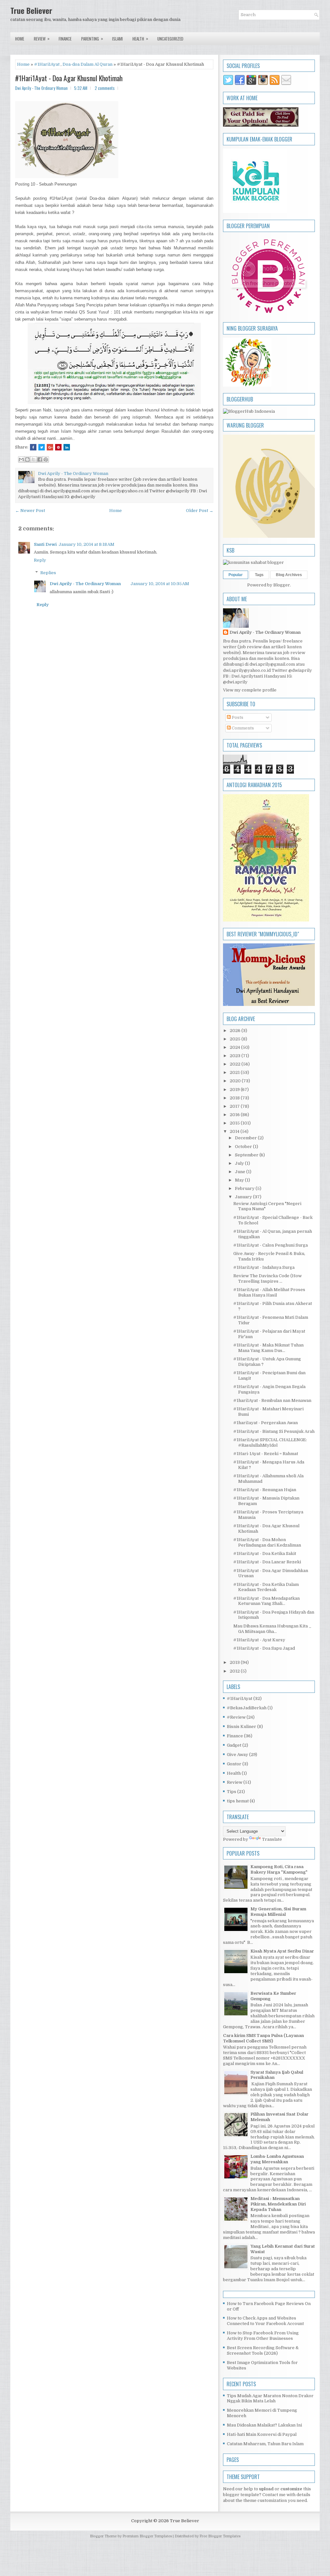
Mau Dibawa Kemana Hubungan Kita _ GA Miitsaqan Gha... (272, 1629)
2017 (235, 1106)
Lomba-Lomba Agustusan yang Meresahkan (277, 2159)
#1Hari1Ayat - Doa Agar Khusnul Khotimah (69, 78)
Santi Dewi (45, 544)
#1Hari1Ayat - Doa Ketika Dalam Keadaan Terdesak (266, 1587)
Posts (237, 717)
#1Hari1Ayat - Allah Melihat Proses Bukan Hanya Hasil (269, 1292)
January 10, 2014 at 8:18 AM (87, 544)
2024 (235, 1047)
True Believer (31, 10)
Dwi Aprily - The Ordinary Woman (85, 584)
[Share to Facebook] (40, 459)
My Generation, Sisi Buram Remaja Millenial (278, 1912)
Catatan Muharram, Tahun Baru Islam (265, 2444)
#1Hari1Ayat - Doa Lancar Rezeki (267, 1562)
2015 (235, 1123)
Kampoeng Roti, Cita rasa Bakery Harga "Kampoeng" (279, 1869)
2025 (236, 1039)
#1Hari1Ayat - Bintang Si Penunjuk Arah (274, 1431)
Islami (117, 39)
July (240, 1163)
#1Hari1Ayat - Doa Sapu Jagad (264, 1648)
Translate (272, 1839)
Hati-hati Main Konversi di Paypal (262, 2434)
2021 (235, 1072)
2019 (235, 1090)
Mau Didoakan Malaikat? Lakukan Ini (264, 2425)
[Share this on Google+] (50, 447)
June (241, 1172)
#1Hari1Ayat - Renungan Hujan (265, 1490)
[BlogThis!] (27, 459)
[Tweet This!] (42, 447)
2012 (235, 1671)
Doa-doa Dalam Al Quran (87, 64)
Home (20, 39)
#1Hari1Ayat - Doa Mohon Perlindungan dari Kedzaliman (267, 1542)
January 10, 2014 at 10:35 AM (160, 584)
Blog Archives (289, 575)
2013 (235, 1662)
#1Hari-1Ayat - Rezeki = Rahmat (266, 1454)
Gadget (234, 1745)
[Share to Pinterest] (46, 459)
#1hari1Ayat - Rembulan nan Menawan (272, 1400)
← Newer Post (30, 511)
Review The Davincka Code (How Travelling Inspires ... (267, 1278)
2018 (235, 1098)
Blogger (282, 585)
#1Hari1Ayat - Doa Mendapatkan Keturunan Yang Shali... (267, 1601)
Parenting (92, 39)
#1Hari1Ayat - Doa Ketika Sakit (265, 1553)
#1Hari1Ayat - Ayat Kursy (259, 1640)
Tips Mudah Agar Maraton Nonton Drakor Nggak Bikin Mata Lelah (270, 2398)
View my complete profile (250, 690)
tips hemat (238, 1801)
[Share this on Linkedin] (67, 447)
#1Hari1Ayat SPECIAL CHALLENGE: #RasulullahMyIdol (270, 1442)
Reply (40, 560)
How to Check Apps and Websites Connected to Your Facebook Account (265, 2321)
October (244, 1147)
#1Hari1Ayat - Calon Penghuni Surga (271, 1245)
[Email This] (21, 459)
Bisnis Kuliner (242, 1727)
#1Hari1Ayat (47, 64)
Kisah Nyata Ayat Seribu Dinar (282, 1951)
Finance (65, 39)
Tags (259, 575)
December (246, 1138)
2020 (236, 1081)
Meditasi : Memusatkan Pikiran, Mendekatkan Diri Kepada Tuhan (278, 2204)
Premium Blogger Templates (147, 2536)
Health (140, 39)
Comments (242, 728)
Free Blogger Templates (220, 2536)
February (245, 1188)
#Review (236, 1717)
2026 (236, 1031)
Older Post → (200, 511)
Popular (236, 575)
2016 (235, 1115)
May (240, 1180)
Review (42, 39)
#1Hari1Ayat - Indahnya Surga (264, 1267)
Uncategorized (170, 39)
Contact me (274, 2495)
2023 (236, 1056)
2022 (236, 1064)
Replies (48, 573)
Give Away (238, 1755)
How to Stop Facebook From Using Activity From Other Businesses (263, 2336)
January (244, 1197)
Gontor (234, 1764)
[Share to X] (34, 459)
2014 (235, 1131)
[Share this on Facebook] (33, 447)
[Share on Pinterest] (58, 447)
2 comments (105, 88)
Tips (232, 1792)
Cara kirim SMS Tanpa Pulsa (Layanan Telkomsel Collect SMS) (263, 2038)
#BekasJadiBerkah (247, 1708)
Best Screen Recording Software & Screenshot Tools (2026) (263, 2350)
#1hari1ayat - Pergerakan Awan (266, 1423)
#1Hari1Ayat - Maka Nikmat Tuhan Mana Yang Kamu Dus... (268, 1348)
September (247, 1155)
